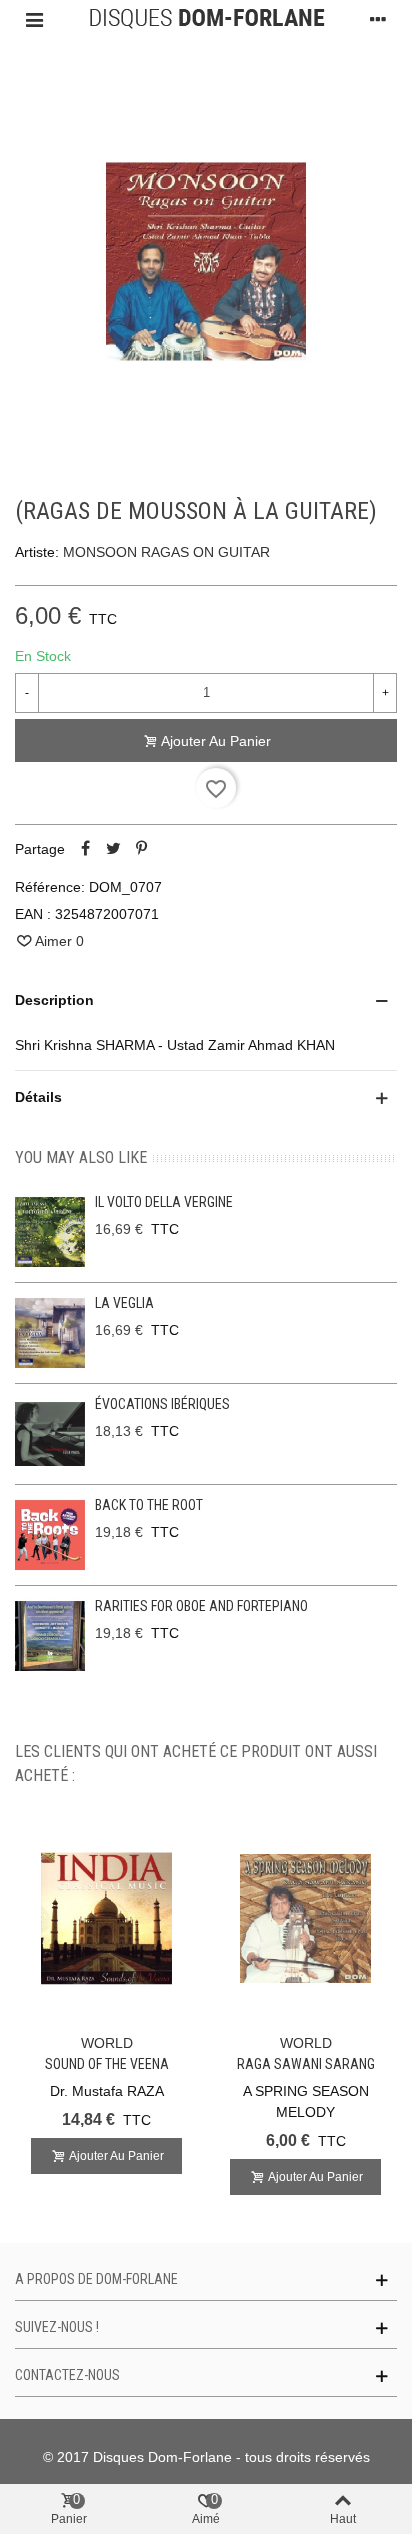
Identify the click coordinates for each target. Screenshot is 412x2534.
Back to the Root (149, 1505)
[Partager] (85, 849)
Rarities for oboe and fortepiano (201, 1606)
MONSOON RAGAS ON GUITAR (166, 552)
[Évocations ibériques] (50, 1434)
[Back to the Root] (50, 1535)
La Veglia (124, 1303)
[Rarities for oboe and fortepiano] (50, 1636)
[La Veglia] (50, 1333)
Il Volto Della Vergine (164, 1202)
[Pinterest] (141, 849)
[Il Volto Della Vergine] (50, 1232)
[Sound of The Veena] (106, 1918)
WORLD (107, 2043)
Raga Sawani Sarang (306, 2064)
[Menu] (34, 19)
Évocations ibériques (162, 1404)
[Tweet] (113, 849)
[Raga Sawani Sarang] (305, 1918)
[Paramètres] (378, 19)
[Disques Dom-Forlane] (206, 19)
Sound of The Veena (107, 2064)
